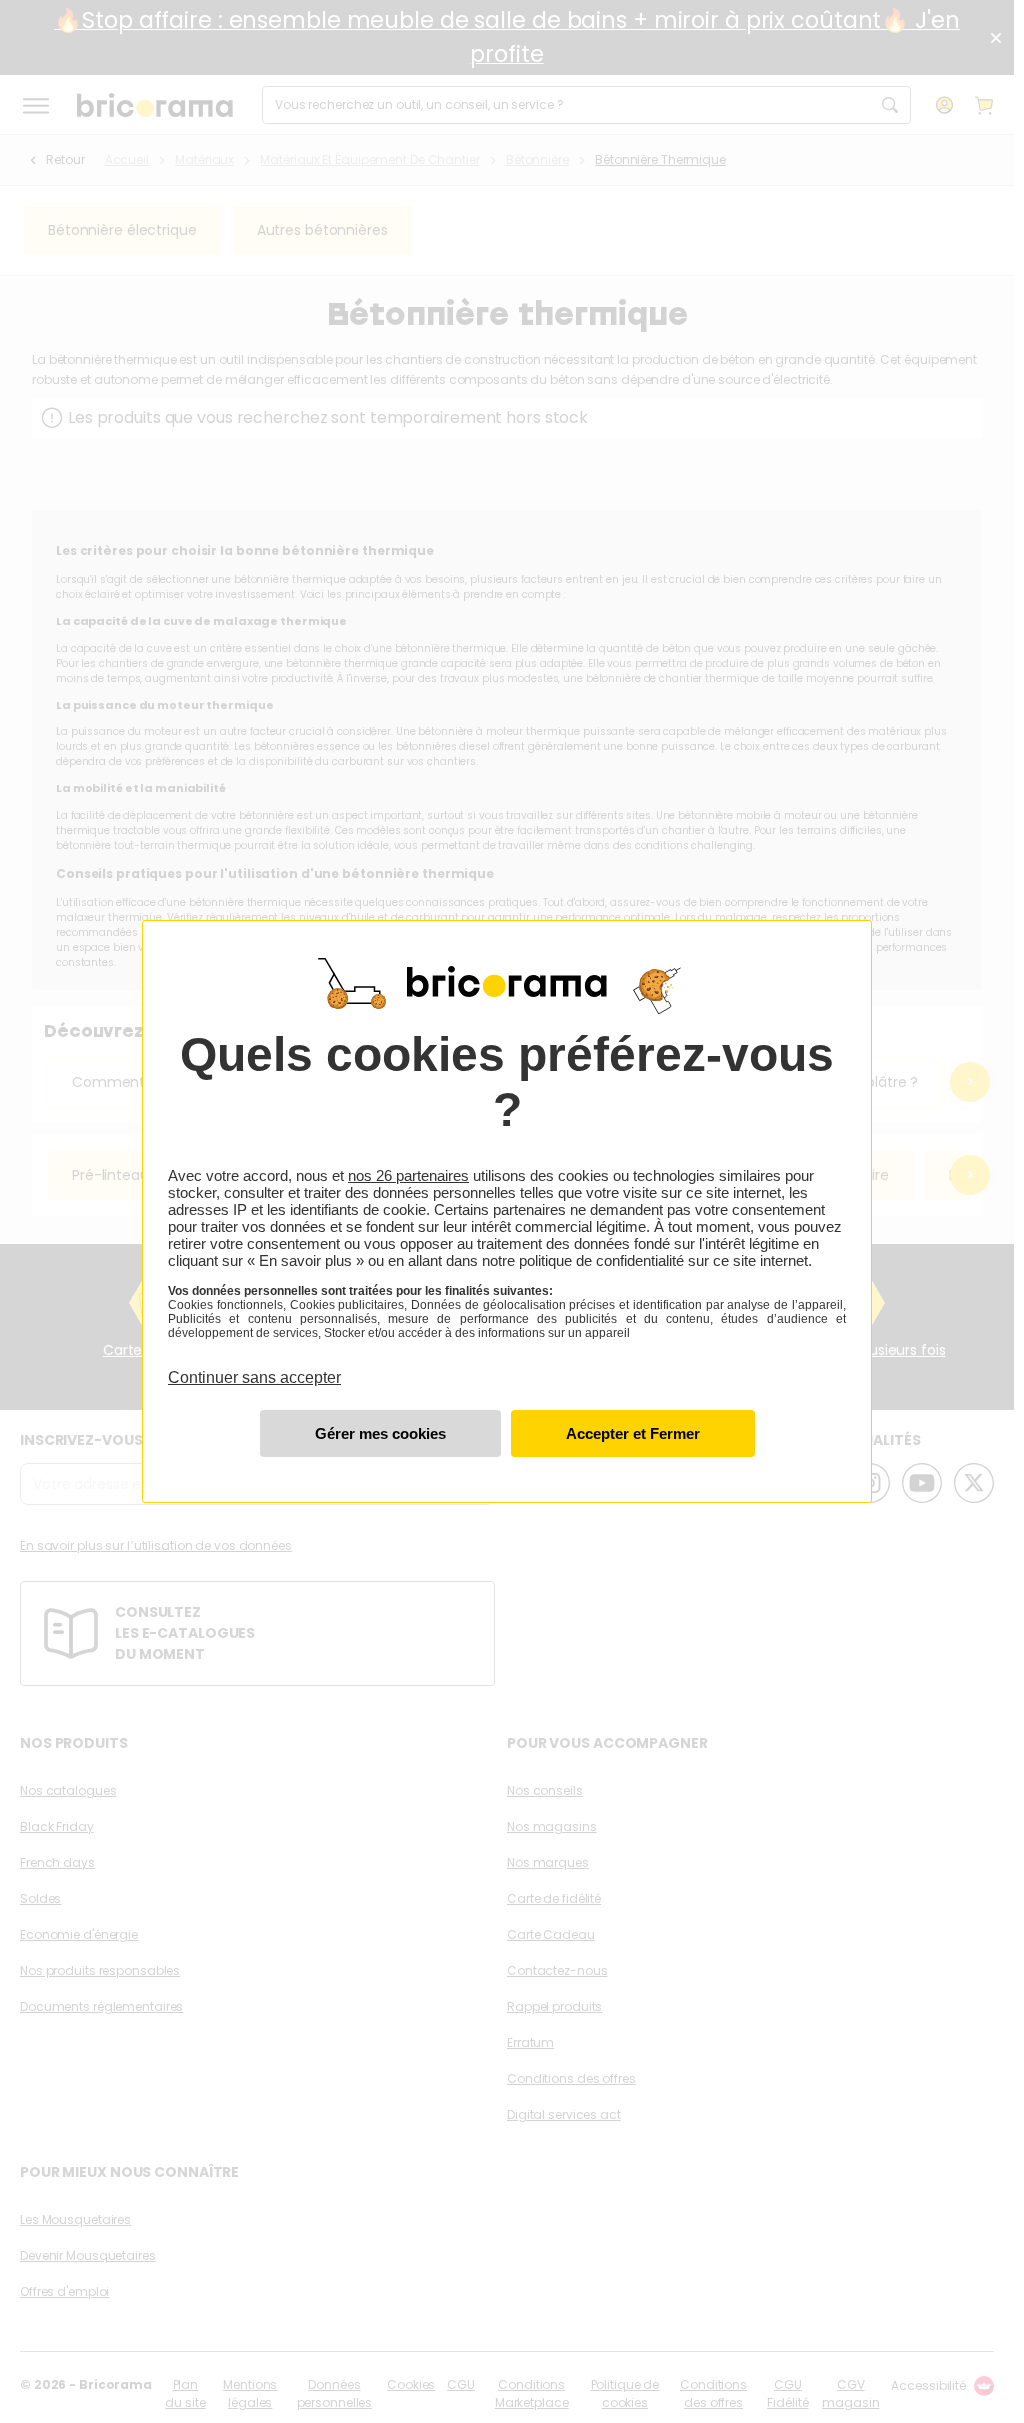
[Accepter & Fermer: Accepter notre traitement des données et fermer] (633, 1433)
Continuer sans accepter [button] (254, 1366)
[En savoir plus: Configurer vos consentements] (380, 1433)
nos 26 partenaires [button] (408, 1175)
